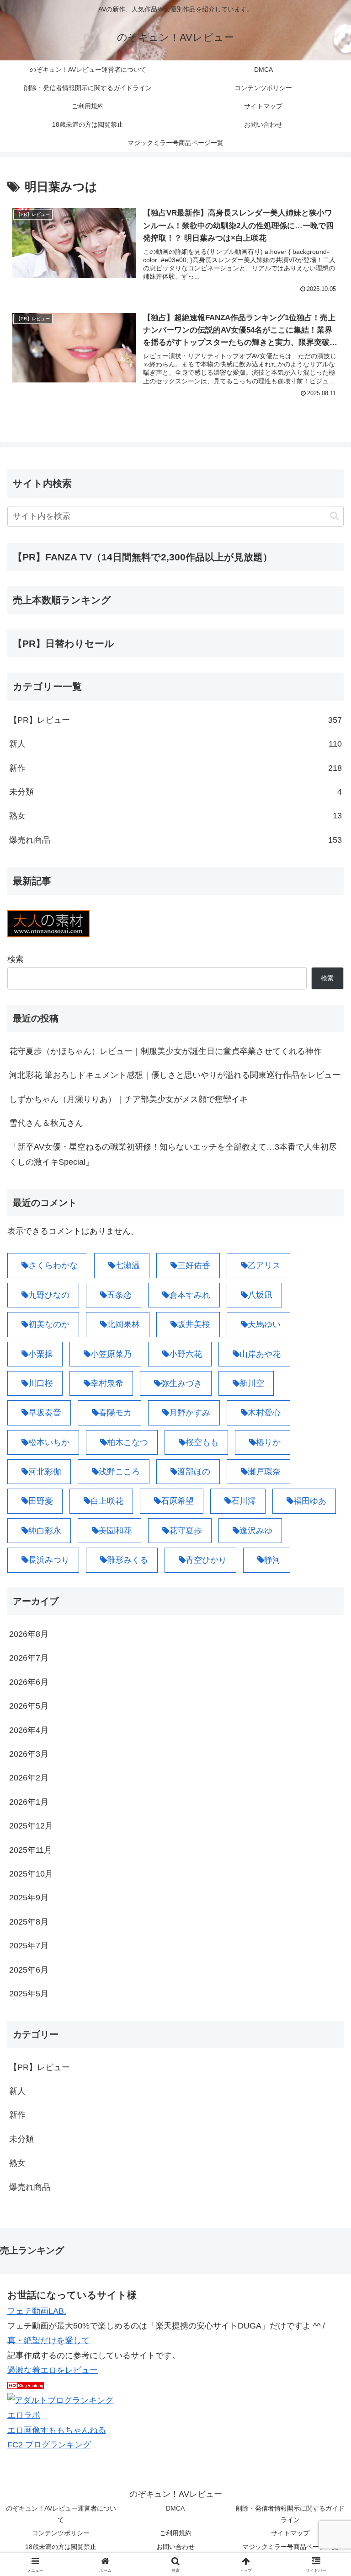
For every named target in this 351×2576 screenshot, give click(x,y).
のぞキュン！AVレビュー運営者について (61, 2514)
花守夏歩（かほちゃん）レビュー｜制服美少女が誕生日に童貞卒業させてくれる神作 (165, 1051)
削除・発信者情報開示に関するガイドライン (290, 2514)
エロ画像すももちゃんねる (57, 2430)
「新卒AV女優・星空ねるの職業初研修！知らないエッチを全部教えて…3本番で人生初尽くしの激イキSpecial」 (173, 1154)
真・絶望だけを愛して (48, 2340)
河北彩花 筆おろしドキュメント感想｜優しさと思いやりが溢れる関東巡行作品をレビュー (175, 1075)
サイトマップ (290, 2533)
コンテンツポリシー (61, 2533)
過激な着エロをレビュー (53, 2370)
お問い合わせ (175, 2547)
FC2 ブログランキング (49, 2445)
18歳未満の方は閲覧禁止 (61, 2547)
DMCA (175, 2508)
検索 (16, 959)
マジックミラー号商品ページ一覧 (290, 2547)
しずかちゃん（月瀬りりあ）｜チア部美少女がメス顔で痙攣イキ (128, 1099)
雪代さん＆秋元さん (46, 1123)
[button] (334, 516)
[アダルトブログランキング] (60, 2400)
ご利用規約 (175, 2533)
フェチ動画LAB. (37, 2311)
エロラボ (24, 2415)
